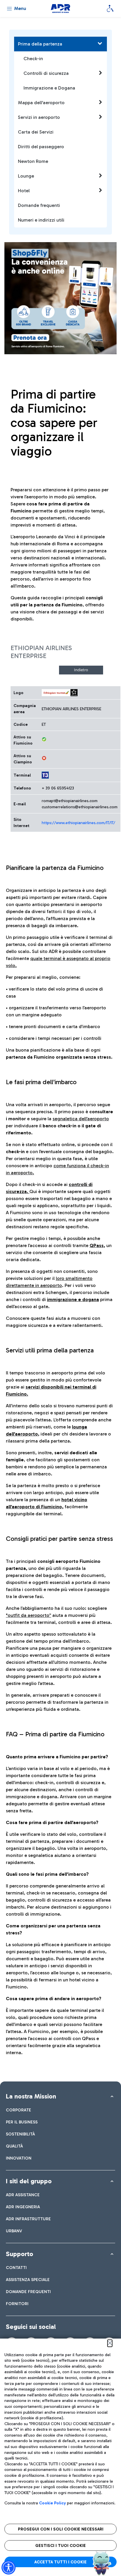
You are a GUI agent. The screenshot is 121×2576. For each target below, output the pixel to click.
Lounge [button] (26, 176)
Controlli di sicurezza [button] (46, 73)
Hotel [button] (24, 191)
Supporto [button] (20, 2254)
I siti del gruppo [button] (29, 2181)
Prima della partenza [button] (40, 44)
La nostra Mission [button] (31, 2096)
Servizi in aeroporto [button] (39, 117)
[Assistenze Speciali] (110, 9)
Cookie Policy (52, 2503)
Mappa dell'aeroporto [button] (41, 103)
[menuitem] (19, 2110)
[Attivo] (44, 739)
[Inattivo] (44, 758)
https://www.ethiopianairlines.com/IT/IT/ (78, 823)
